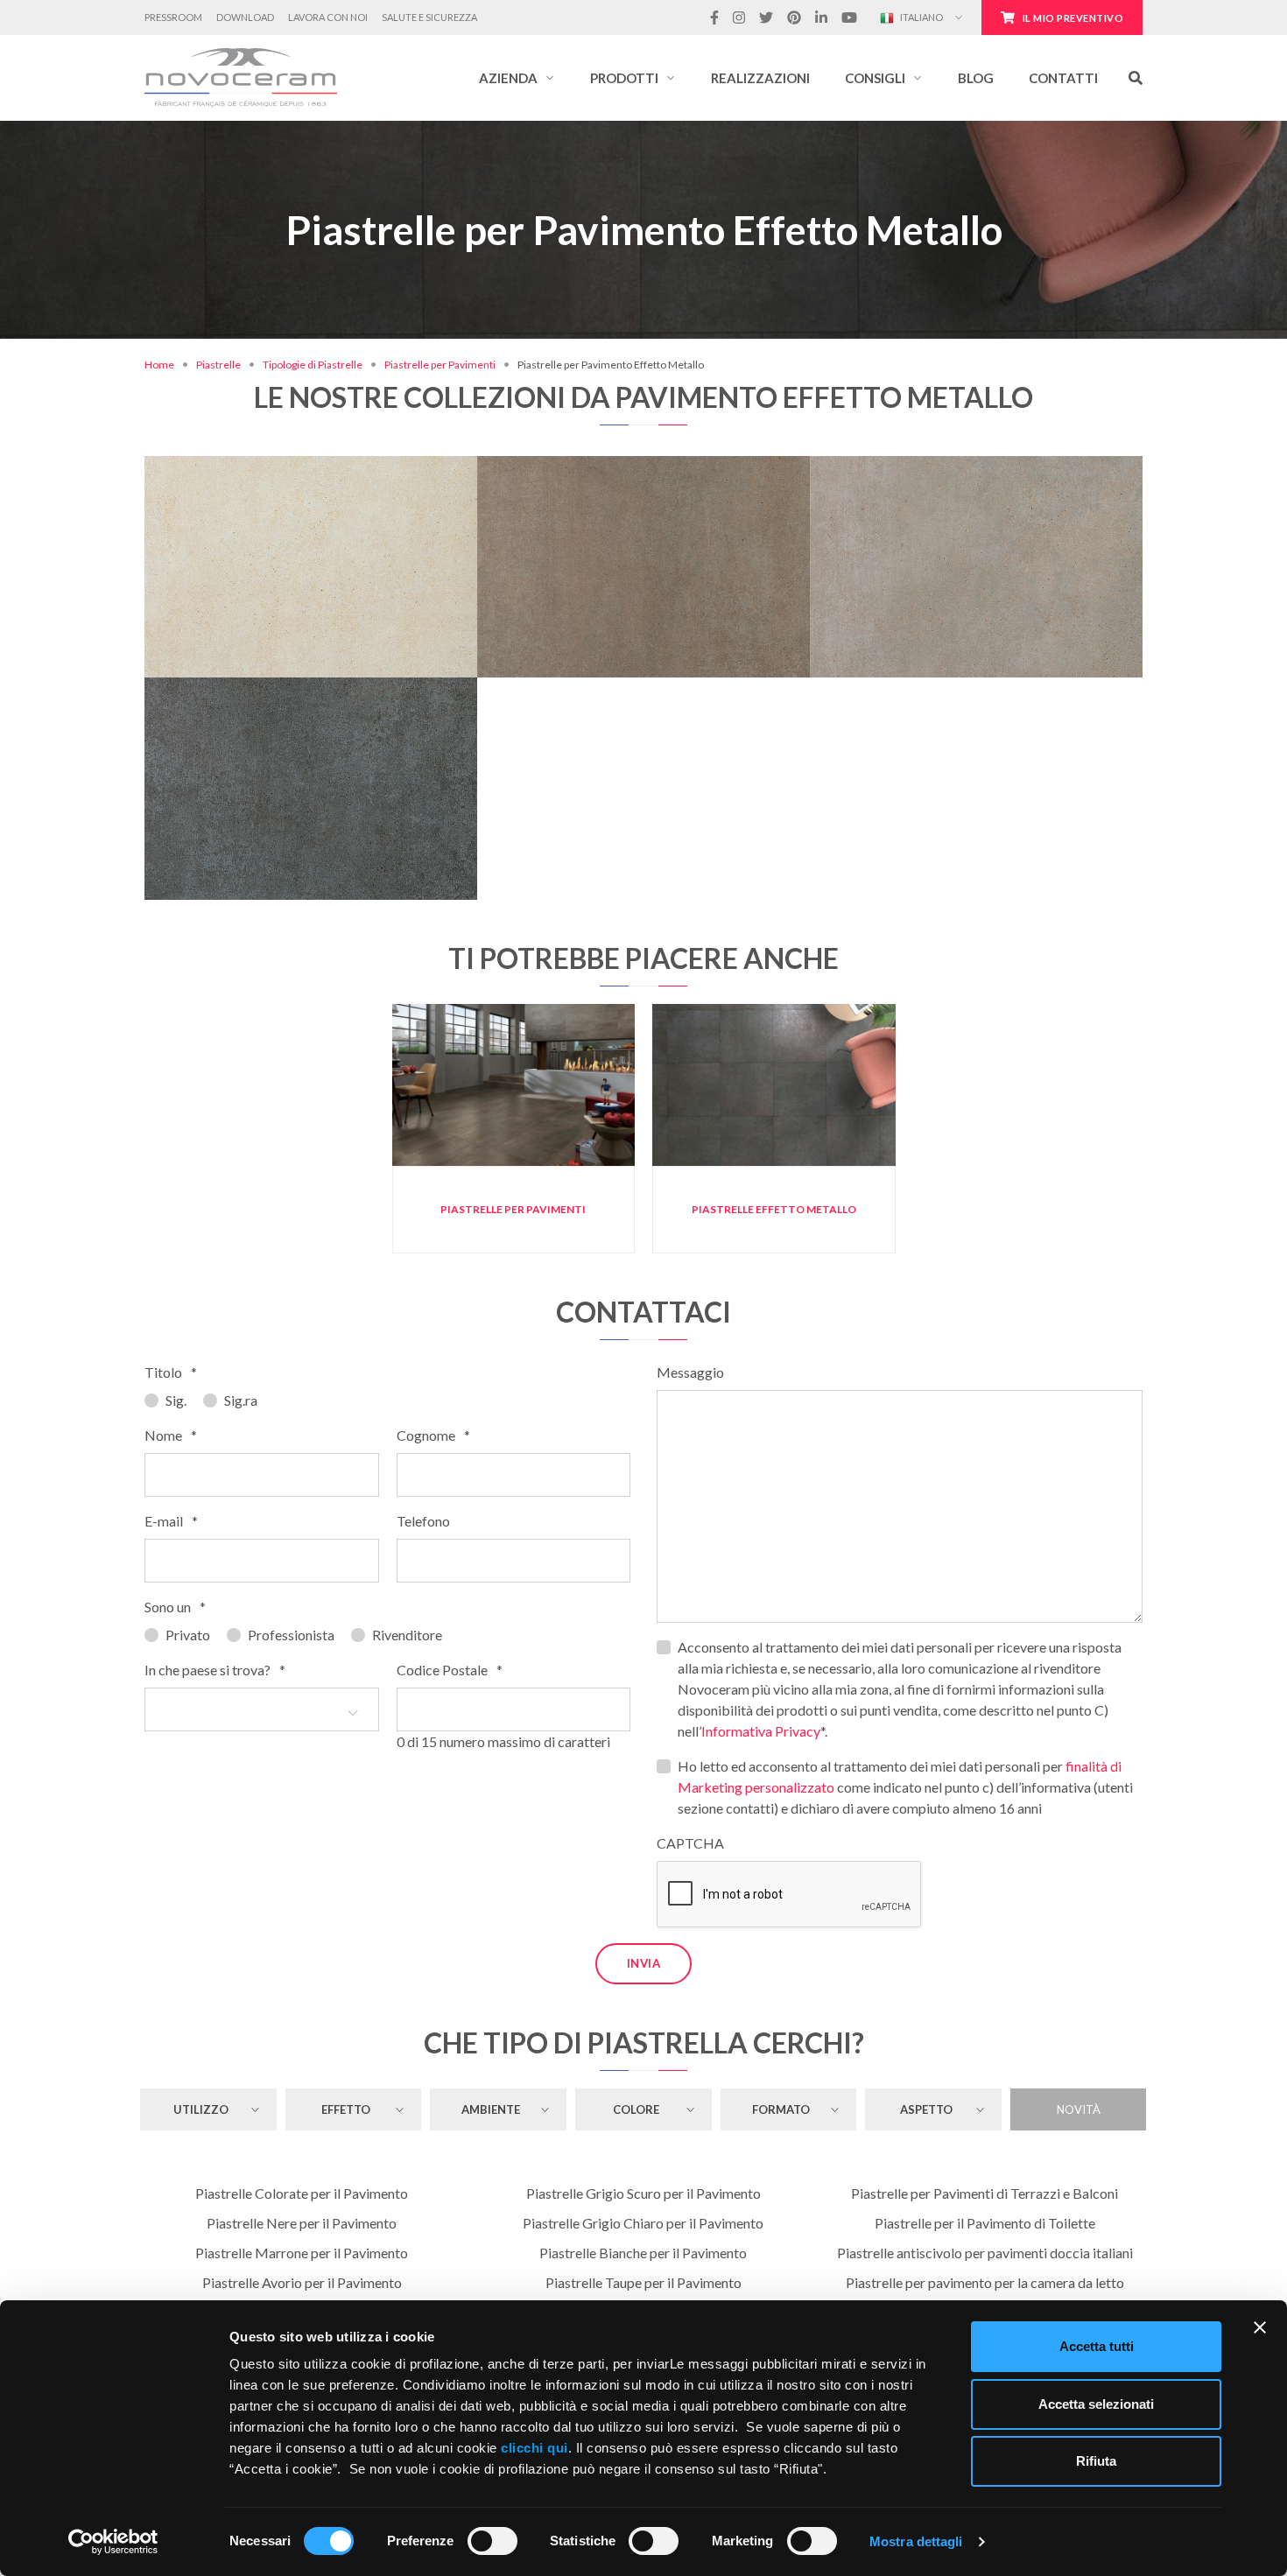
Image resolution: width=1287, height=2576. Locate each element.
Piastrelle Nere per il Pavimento (302, 2223)
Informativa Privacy (761, 1731)
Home (159, 365)
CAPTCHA (690, 1843)
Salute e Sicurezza (429, 17)
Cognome (433, 1435)
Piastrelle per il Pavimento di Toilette (985, 2223)
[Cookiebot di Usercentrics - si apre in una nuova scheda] (113, 2542)
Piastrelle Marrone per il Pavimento (302, 2253)
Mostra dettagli (916, 2541)
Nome (171, 1435)
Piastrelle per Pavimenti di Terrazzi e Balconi (985, 2193)
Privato (188, 1635)
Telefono (423, 1521)
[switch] (492, 2541)
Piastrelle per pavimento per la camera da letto (985, 2282)
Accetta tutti (1097, 2346)
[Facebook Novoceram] (714, 18)
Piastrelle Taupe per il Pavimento (643, 2282)
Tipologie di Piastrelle (313, 365)
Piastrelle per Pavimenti (440, 365)
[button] (517, 78)
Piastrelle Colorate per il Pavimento (302, 2193)
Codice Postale (450, 1670)
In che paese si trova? (215, 1670)
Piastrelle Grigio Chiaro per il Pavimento (643, 2223)
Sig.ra (241, 1400)
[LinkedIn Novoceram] (821, 18)
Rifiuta (1096, 2461)
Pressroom (173, 17)
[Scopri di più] (310, 491)
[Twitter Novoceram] (766, 18)
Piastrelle (218, 365)
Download (245, 17)
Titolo (171, 1372)
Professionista (291, 1635)
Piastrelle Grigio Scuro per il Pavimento (643, 2193)
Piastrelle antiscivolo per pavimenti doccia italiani (985, 2253)
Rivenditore (407, 1635)
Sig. (176, 1400)
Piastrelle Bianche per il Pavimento (643, 2253)
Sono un (175, 1607)
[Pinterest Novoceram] (794, 18)
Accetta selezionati (1096, 2404)
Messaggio (690, 1372)
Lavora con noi (328, 17)
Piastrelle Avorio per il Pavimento (302, 2282)
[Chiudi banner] (1260, 2327)
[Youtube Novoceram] (849, 18)
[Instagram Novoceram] (739, 18)
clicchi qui (534, 2448)
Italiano (921, 17)
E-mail (171, 1521)
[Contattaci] (365, 491)
